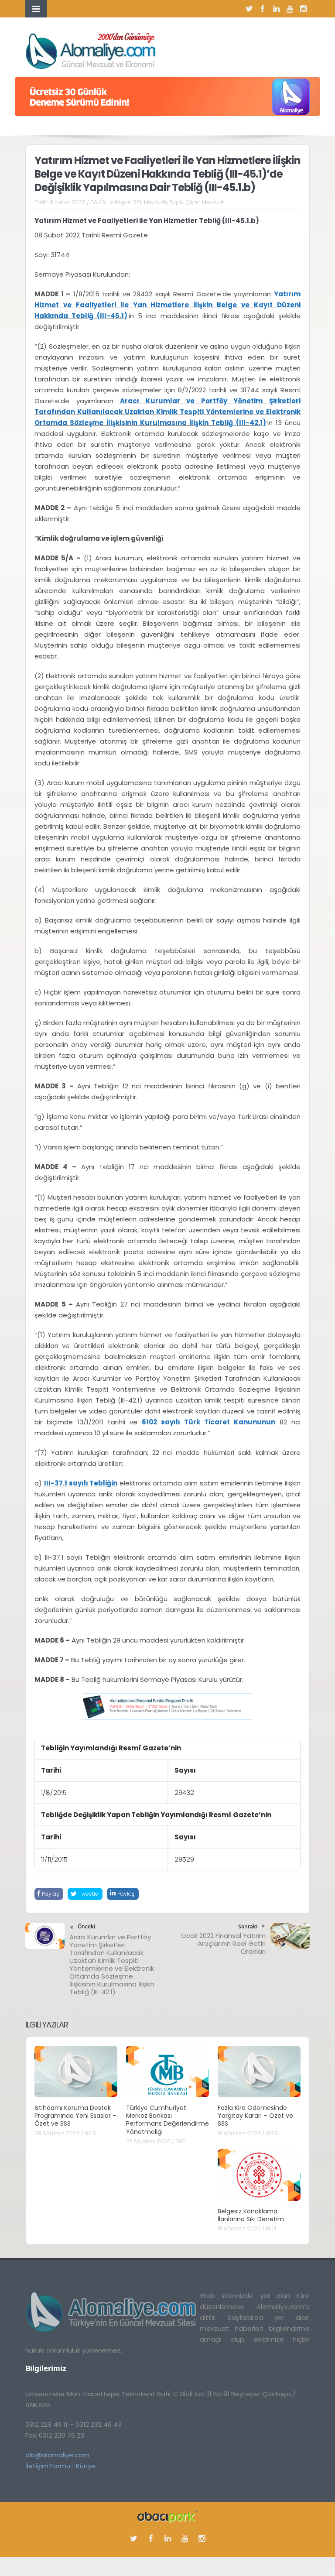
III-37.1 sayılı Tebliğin (81, 1483)
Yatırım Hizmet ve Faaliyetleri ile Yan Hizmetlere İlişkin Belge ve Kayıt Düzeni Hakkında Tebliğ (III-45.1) (167, 305)
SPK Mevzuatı (150, 202)
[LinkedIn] (276, 9)
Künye (86, 2466)
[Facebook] (263, 9)
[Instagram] (303, 9)
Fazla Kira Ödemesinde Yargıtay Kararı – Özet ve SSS (255, 2116)
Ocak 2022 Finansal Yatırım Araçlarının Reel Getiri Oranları (223, 1943)
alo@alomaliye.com (57, 2455)
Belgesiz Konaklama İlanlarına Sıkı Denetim (251, 2215)
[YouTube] (290, 9)
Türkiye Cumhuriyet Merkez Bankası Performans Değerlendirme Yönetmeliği (167, 2120)
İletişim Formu (48, 2466)
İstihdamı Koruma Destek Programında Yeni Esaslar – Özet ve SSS (75, 2116)
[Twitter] (249, 9)
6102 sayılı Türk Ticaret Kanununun (209, 1422)
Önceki (86, 1926)
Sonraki (248, 1926)
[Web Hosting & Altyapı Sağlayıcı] (168, 2516)
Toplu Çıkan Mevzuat (197, 202)
